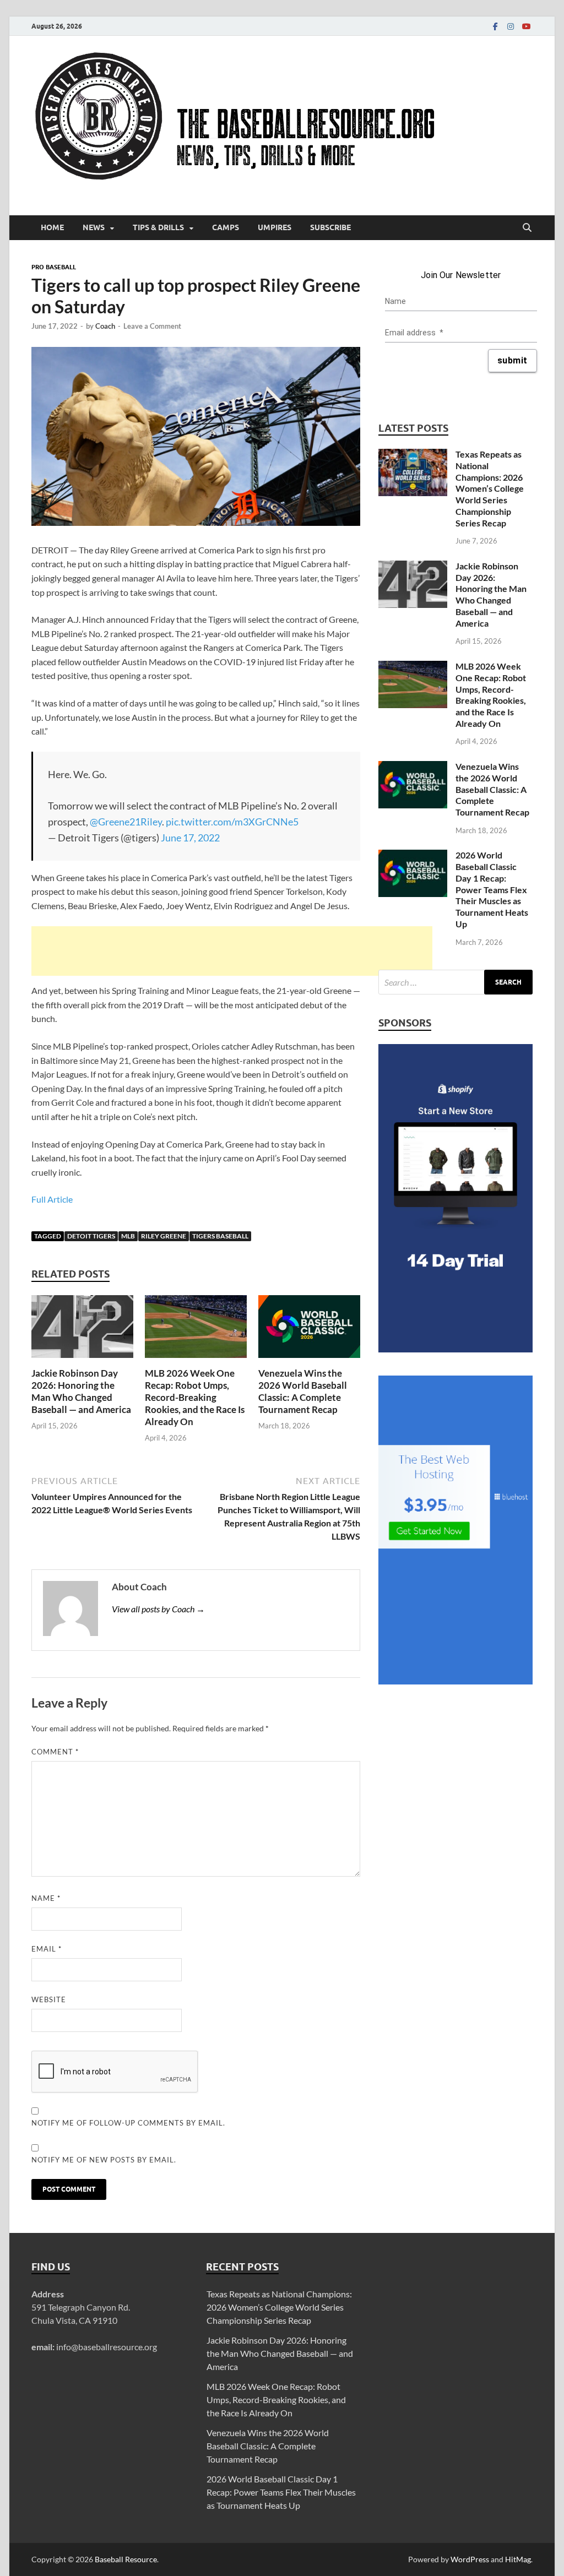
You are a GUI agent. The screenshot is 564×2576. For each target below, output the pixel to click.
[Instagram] (511, 26)
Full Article (52, 1199)
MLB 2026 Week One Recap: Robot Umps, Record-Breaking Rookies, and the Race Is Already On (195, 1397)
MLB (128, 1236)
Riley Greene (164, 1236)
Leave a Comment (152, 326)
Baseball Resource (126, 2559)
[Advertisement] (232, 951)
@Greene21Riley (126, 822)
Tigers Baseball (220, 1236)
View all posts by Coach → (158, 1609)
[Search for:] (455, 982)
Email (47, 1949)
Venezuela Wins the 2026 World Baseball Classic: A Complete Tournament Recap (303, 1391)
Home (52, 227)
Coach (105, 326)
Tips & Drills (158, 227)
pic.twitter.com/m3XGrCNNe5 (232, 822)
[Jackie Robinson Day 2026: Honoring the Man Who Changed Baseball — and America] (82, 1330)
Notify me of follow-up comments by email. (128, 2123)
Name (46, 1898)
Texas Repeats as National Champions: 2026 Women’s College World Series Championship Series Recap (490, 488)
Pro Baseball (54, 267)
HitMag (518, 2559)
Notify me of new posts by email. (104, 2160)
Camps (226, 227)
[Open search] (527, 228)
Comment (55, 1752)
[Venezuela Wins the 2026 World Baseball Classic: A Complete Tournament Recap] (309, 1330)
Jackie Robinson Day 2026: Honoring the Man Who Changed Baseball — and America (81, 1391)
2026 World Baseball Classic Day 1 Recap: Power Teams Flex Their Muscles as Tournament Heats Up (492, 889)
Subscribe (330, 227)
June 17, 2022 (190, 838)
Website (49, 1999)
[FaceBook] (495, 26)
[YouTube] (526, 26)
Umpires (275, 227)
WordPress (470, 2559)
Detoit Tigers (91, 1236)
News (94, 227)
